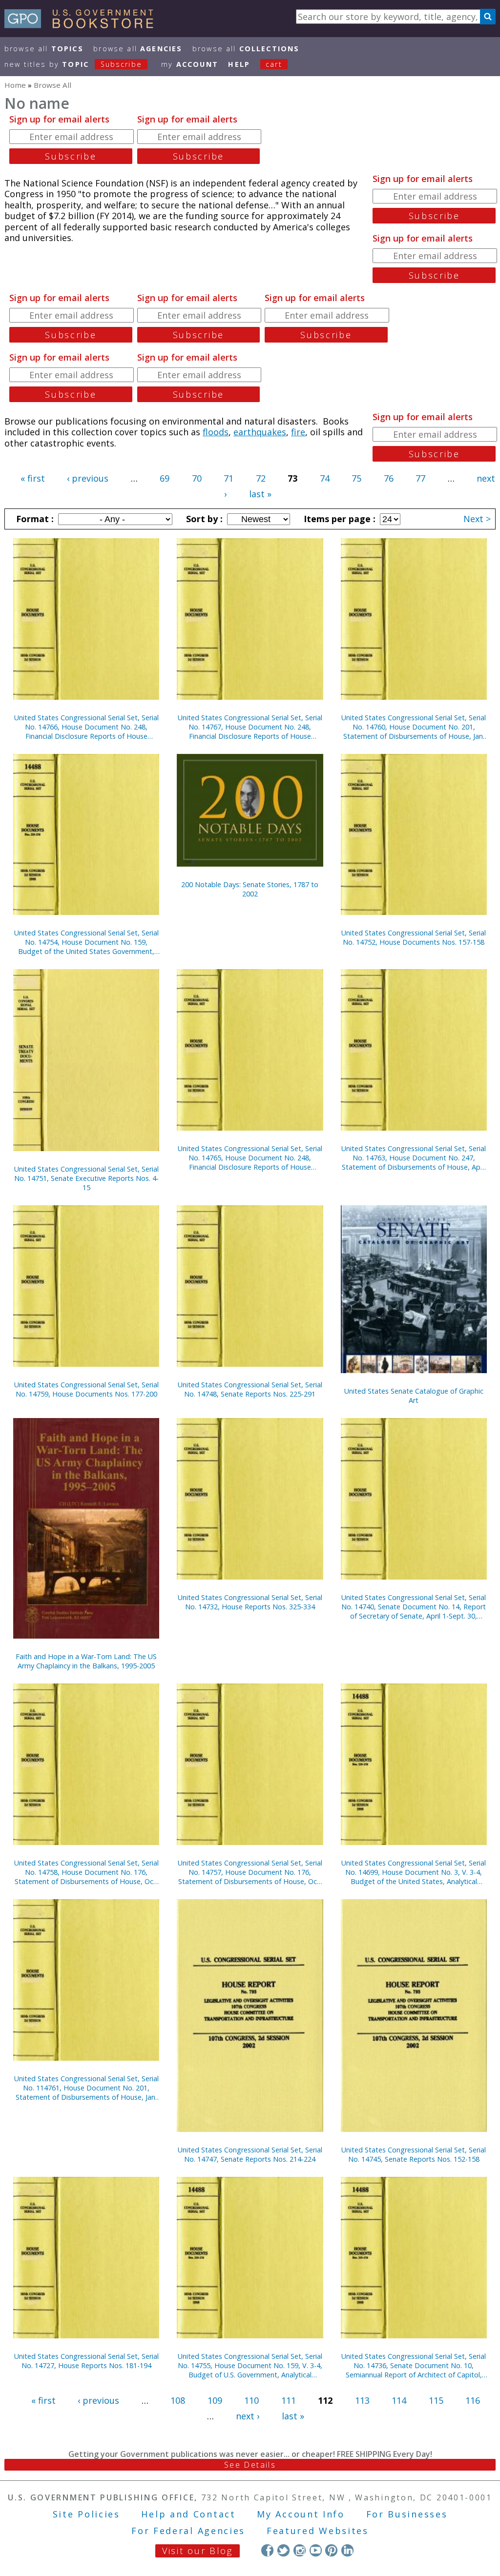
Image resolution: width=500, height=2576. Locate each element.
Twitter (283, 2550)
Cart (274, 64)
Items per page (338, 519)
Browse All (44, 49)
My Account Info (301, 2514)
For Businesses (407, 2514)
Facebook (267, 2550)
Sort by (203, 519)
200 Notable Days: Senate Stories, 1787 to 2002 (250, 889)
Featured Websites (318, 2531)
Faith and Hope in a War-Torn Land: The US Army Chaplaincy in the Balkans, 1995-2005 (86, 1661)
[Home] (83, 25)
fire (298, 432)
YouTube (316, 2550)
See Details (250, 2465)
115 (436, 2400)
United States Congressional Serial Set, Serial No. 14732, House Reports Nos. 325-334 (250, 1602)
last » (260, 494)
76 (389, 478)
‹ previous (88, 478)
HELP (239, 64)
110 (251, 2400)
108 (178, 2400)
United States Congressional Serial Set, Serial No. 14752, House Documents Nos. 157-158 (414, 937)
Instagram (300, 2550)
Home (15, 85)
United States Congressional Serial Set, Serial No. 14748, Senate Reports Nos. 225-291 (250, 1389)
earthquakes (260, 432)
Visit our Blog (198, 2551)
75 (356, 478)
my (190, 64)
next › (248, 2416)
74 (325, 478)
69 (165, 478)
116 (473, 2400)
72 (261, 478)
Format (34, 519)
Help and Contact (188, 2514)
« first (33, 478)
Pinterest (331, 2550)
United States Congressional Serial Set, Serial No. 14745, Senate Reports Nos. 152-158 (414, 2154)
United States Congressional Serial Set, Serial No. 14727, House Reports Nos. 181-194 (86, 2361)
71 (229, 478)
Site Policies (86, 2514)
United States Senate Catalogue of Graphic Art (414, 1396)
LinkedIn (347, 2550)
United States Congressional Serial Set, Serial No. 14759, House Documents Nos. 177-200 (86, 1389)
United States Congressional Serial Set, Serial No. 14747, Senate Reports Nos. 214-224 (250, 2154)
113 (362, 2400)
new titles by (73, 64)
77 (420, 478)
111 (289, 2400)
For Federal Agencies (188, 2531)
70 (197, 478)
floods (216, 432)
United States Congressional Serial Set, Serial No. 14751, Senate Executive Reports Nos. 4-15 (86, 1178)
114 (399, 2400)
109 (215, 2400)
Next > (477, 519)
